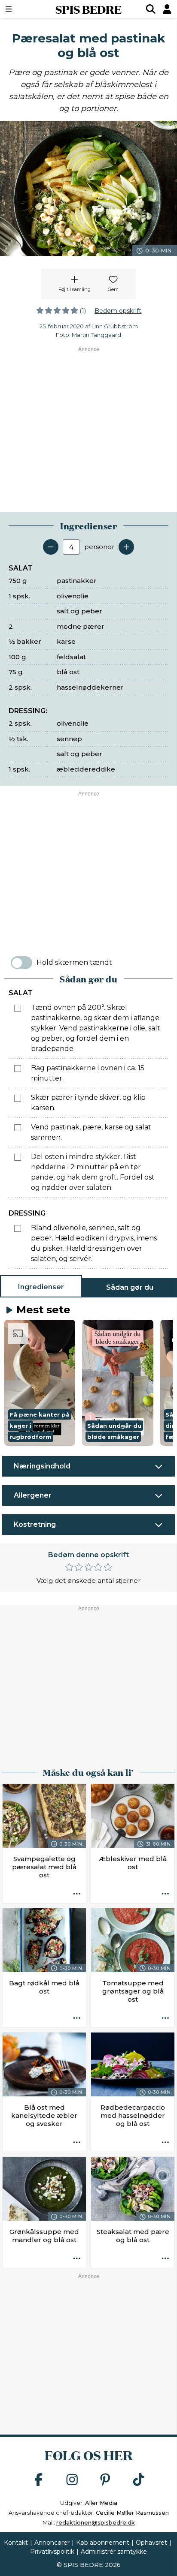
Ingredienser (41, 1287)
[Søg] (151, 9)
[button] (40, 1383)
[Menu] (21, 9)
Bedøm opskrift (118, 311)
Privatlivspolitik (52, 2552)
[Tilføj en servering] (126, 547)
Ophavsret (151, 2543)
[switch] (21, 963)
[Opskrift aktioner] (77, 1894)
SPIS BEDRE (88, 9)
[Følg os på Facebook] (39, 2480)
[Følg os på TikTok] (139, 2480)
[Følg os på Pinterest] (105, 2480)
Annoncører (52, 2543)
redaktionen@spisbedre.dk (96, 2522)
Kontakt (16, 2543)
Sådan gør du (130, 1287)
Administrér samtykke (114, 2552)
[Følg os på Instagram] (72, 2480)
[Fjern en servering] (51, 547)
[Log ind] (167, 9)
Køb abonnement (103, 2543)
